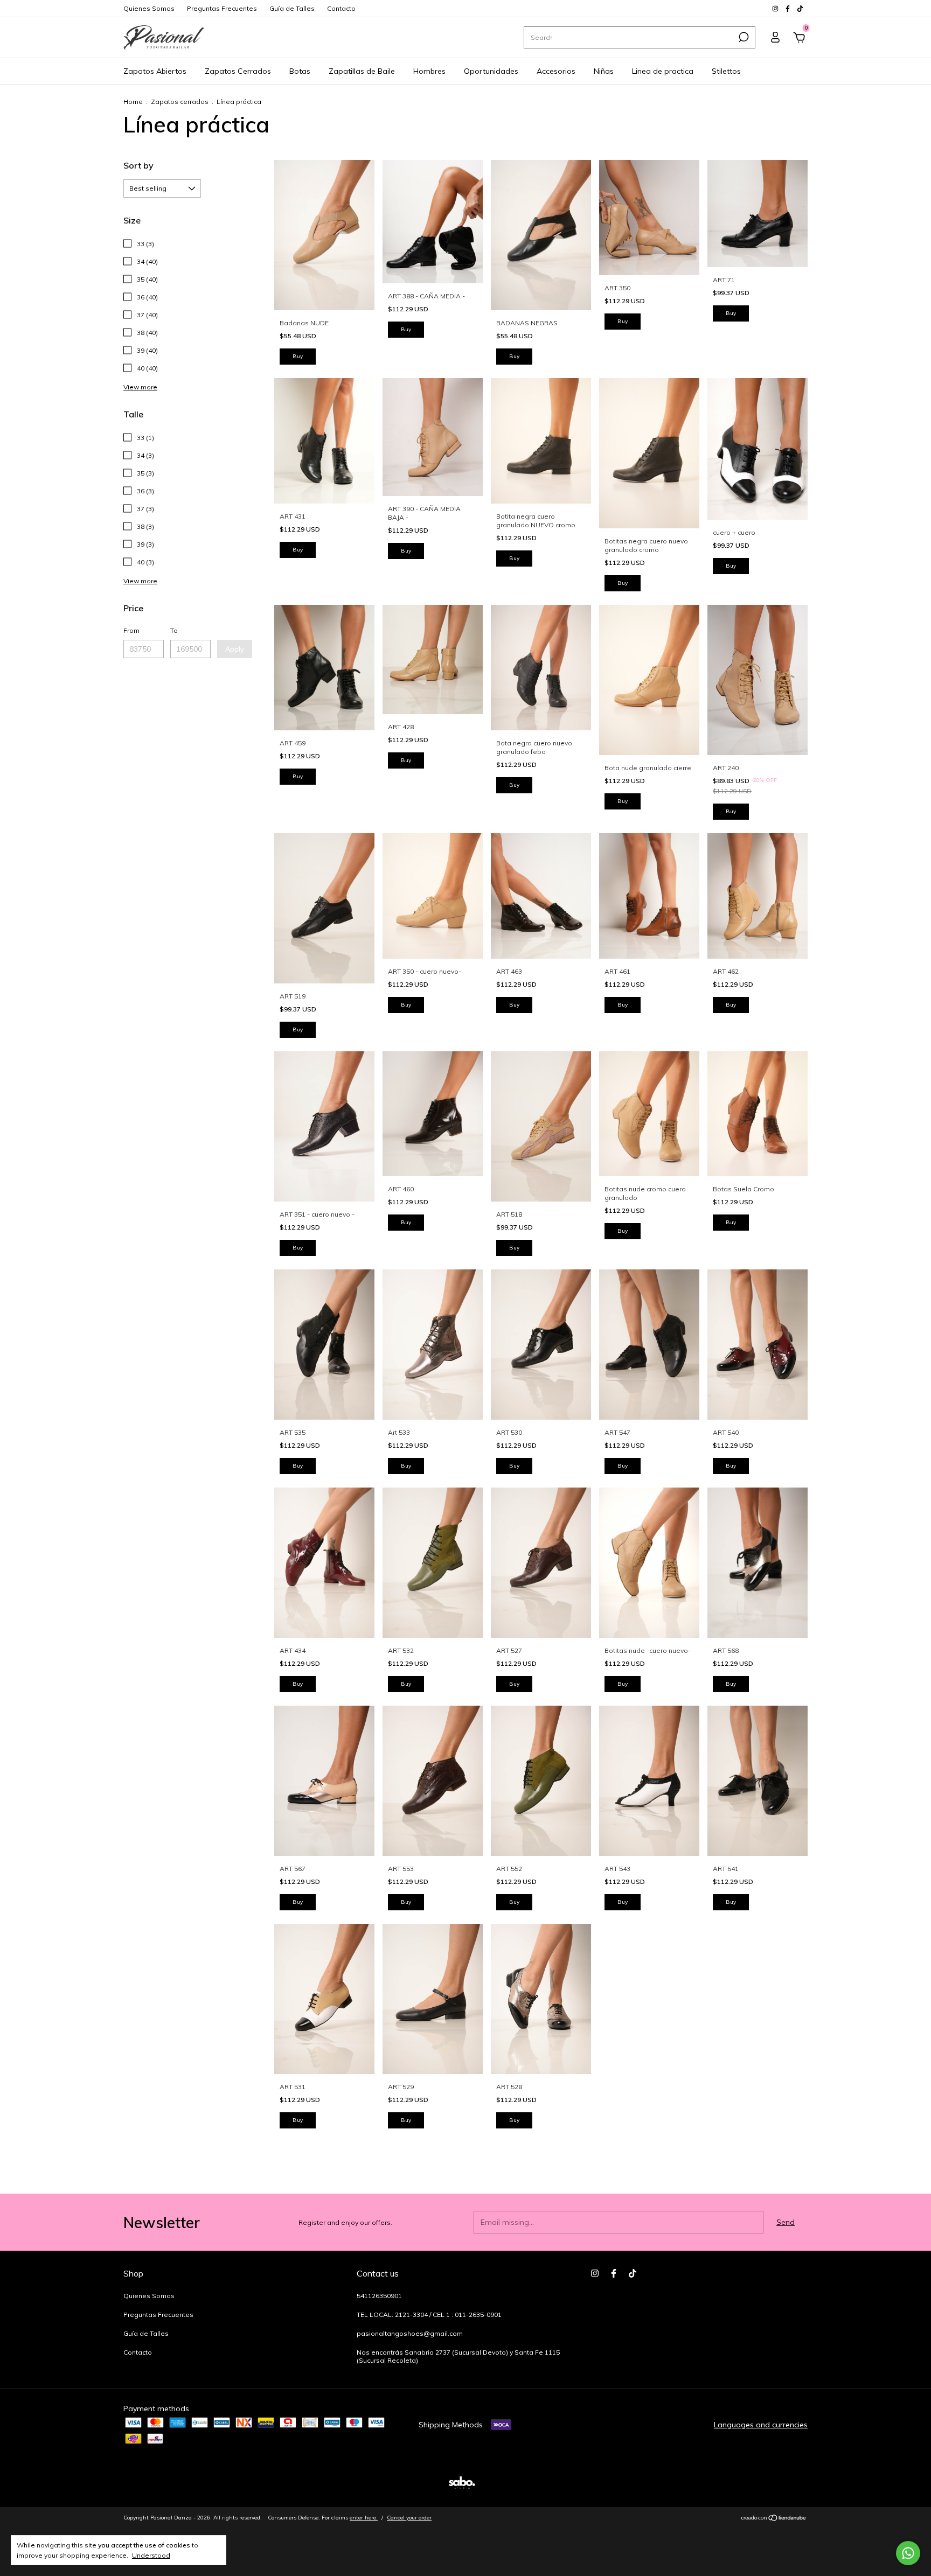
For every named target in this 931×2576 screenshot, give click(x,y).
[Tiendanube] (774, 2519)
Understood (151, 2555)
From (131, 630)
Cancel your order (409, 2518)
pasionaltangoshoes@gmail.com (410, 2333)
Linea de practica (663, 71)
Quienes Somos (149, 8)
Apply (235, 649)
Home (133, 102)
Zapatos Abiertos (155, 71)
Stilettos (726, 71)
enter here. (364, 2518)
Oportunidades (491, 71)
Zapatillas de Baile (362, 71)
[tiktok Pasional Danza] (800, 8)
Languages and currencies (761, 2425)
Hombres (429, 71)
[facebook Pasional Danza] (788, 8)
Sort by (138, 165)
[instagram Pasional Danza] (776, 8)
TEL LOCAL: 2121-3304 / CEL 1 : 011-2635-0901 (429, 2315)
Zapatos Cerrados (238, 71)
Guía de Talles (292, 8)
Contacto (341, 8)
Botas (300, 71)
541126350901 (379, 2296)
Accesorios (556, 71)
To (174, 630)
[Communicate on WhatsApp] (908, 2553)
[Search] (743, 37)
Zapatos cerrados (180, 102)
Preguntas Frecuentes (222, 8)
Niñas (604, 71)
